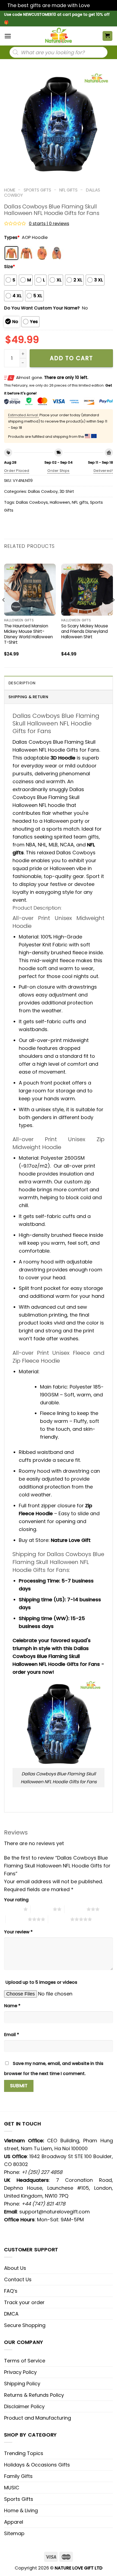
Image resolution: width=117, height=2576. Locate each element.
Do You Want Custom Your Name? (42, 308)
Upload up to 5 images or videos (41, 1982)
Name (12, 2006)
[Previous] (4, 611)
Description (22, 683)
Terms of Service (25, 2361)
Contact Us (18, 2279)
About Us (15, 2268)
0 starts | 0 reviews (49, 224)
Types (12, 237)
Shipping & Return (28, 697)
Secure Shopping (25, 2325)
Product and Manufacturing (38, 2418)
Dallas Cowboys (32, 502)
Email (12, 2035)
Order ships (58, 471)
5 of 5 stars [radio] (59, 1919)
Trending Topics (24, 2453)
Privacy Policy (20, 2372)
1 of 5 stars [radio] (12, 1909)
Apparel (14, 2522)
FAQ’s (11, 2291)
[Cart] (108, 36)
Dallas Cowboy (43, 491)
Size (10, 267)
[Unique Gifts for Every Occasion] (59, 36)
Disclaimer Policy (24, 2406)
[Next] (113, 611)
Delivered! (103, 471)
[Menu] (8, 36)
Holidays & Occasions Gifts (37, 2465)
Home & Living (21, 2510)
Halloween (60, 502)
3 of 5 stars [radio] (76, 1909)
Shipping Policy (22, 2384)
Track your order (24, 2302)
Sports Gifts (37, 190)
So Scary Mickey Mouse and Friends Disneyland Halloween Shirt (85, 631)
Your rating (16, 1900)
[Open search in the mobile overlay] (59, 52)
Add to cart (71, 358)
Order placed (17, 471)
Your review (18, 1932)
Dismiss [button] (100, 5)
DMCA (11, 2314)
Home (10, 190)
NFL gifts (80, 502)
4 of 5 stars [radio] (17, 1919)
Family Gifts (18, 2476)
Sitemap (14, 2533)
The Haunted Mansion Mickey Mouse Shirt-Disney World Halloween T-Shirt (28, 634)
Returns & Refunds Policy (34, 2395)
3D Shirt (67, 491)
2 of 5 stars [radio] (42, 1909)
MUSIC (12, 2488)
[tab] (59, 683)
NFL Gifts (68, 190)
